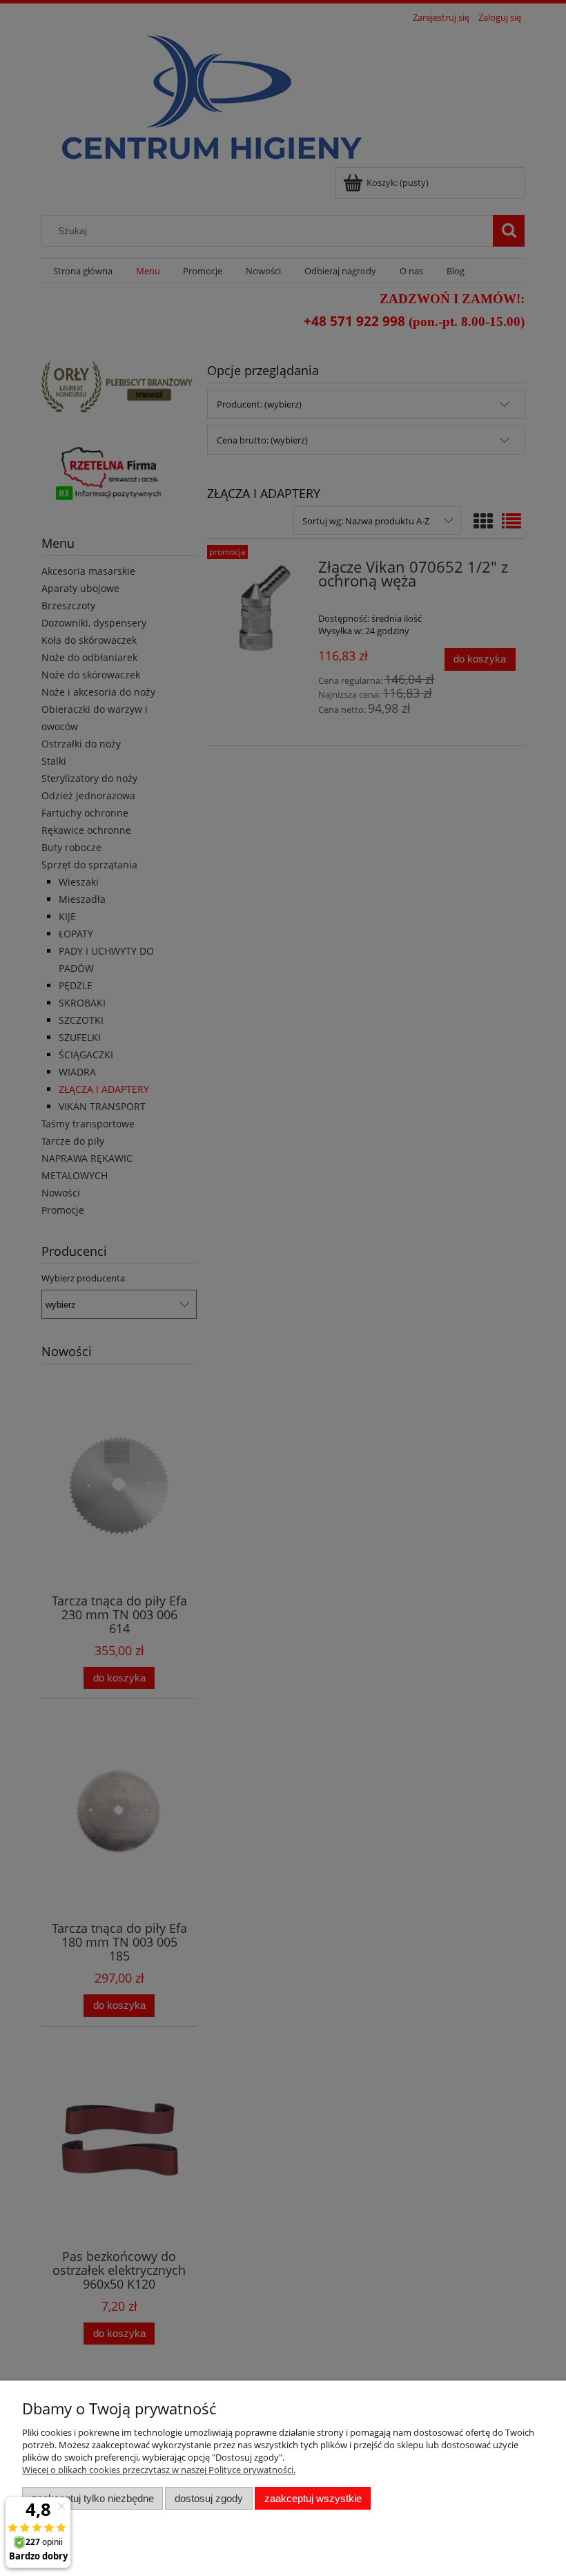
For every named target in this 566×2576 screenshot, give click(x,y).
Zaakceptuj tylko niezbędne (93, 2498)
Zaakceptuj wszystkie (313, 2498)
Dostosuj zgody (209, 2498)
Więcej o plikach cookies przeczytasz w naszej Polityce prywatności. (159, 2470)
